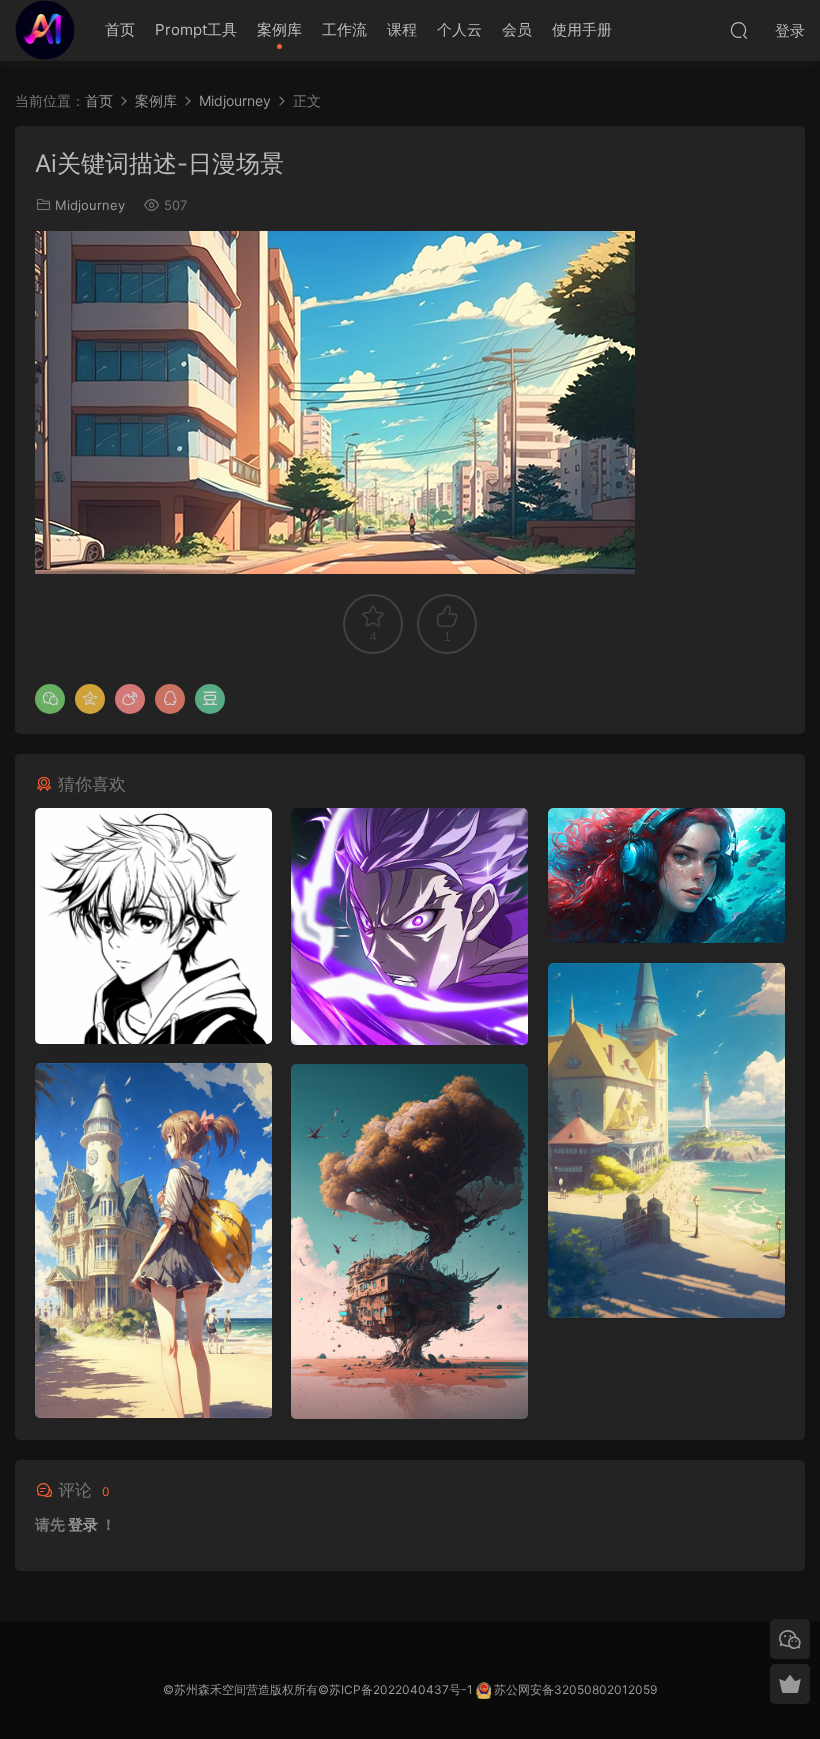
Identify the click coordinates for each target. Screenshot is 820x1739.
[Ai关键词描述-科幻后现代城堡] (409, 1241)
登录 (83, 1524)
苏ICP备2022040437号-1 (401, 1689)
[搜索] (739, 30)
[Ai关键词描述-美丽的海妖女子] (666, 875)
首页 (120, 29)
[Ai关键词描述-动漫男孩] (153, 926)
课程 (402, 29)
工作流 (344, 29)
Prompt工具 (196, 29)
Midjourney (90, 205)
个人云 (459, 29)
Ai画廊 (45, 30)
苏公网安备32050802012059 (575, 1689)
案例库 (279, 29)
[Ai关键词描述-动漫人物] (409, 926)
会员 (517, 29)
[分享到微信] (50, 699)
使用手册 (582, 29)
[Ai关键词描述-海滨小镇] (666, 1140)
